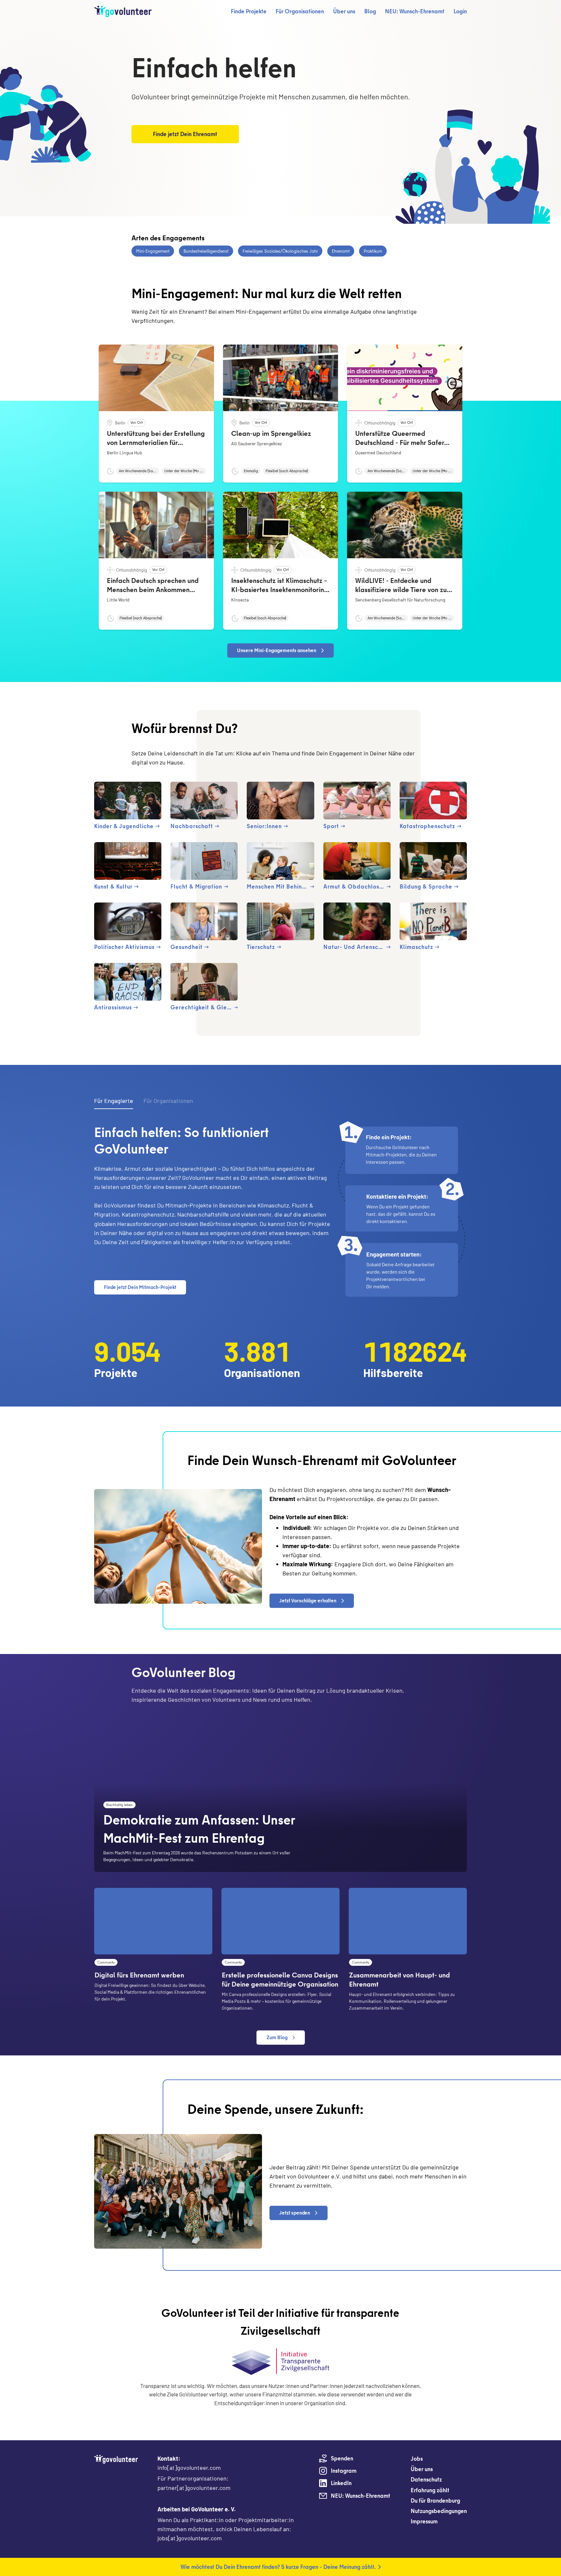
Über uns (344, 11)
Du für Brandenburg (435, 2500)
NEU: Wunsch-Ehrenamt (415, 11)
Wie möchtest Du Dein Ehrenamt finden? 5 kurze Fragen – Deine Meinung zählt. (278, 2567)
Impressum (424, 2521)
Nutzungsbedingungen (439, 2511)
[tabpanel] (280, 1211)
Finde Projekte (249, 11)
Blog (370, 11)
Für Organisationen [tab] (168, 1101)
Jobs (417, 2459)
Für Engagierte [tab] (114, 1101)
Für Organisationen (300, 11)
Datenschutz (426, 2479)
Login (460, 11)
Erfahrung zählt (430, 2490)
